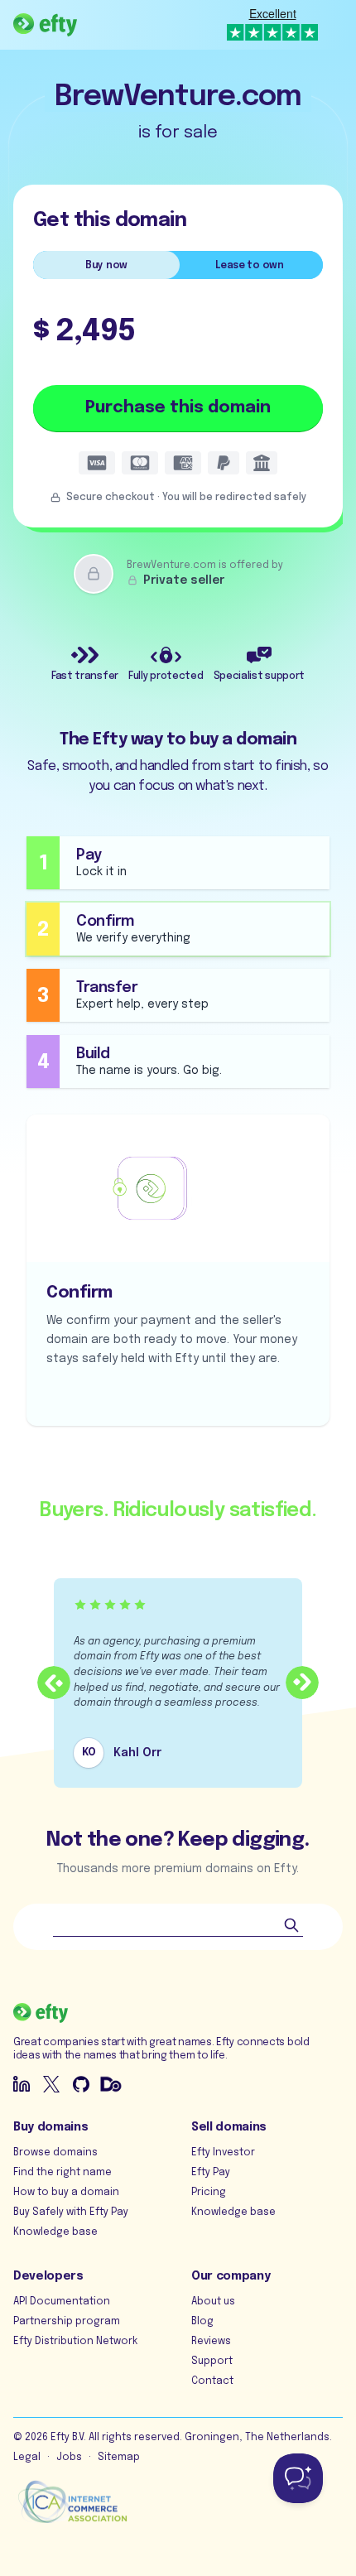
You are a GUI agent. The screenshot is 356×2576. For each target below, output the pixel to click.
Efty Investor (223, 2153)
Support (212, 2362)
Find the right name (63, 2173)
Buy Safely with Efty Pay (71, 2212)
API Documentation (62, 2302)
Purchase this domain (178, 408)
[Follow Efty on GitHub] (81, 2084)
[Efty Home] (45, 25)
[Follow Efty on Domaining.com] (111, 2084)
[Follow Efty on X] (51, 2084)
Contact (212, 2381)
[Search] (291, 1925)
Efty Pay (211, 2173)
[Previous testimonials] (54, 1683)
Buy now (106, 266)
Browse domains (55, 2153)
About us (213, 2302)
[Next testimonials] (302, 1683)
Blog (202, 2322)
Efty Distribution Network (75, 2342)
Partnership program (67, 2322)
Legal (27, 2458)
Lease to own (249, 266)
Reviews (211, 2342)
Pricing (209, 2193)
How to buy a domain (66, 2193)
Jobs (69, 2458)
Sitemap (119, 2458)
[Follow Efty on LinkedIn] (22, 2084)
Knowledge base (55, 2232)
